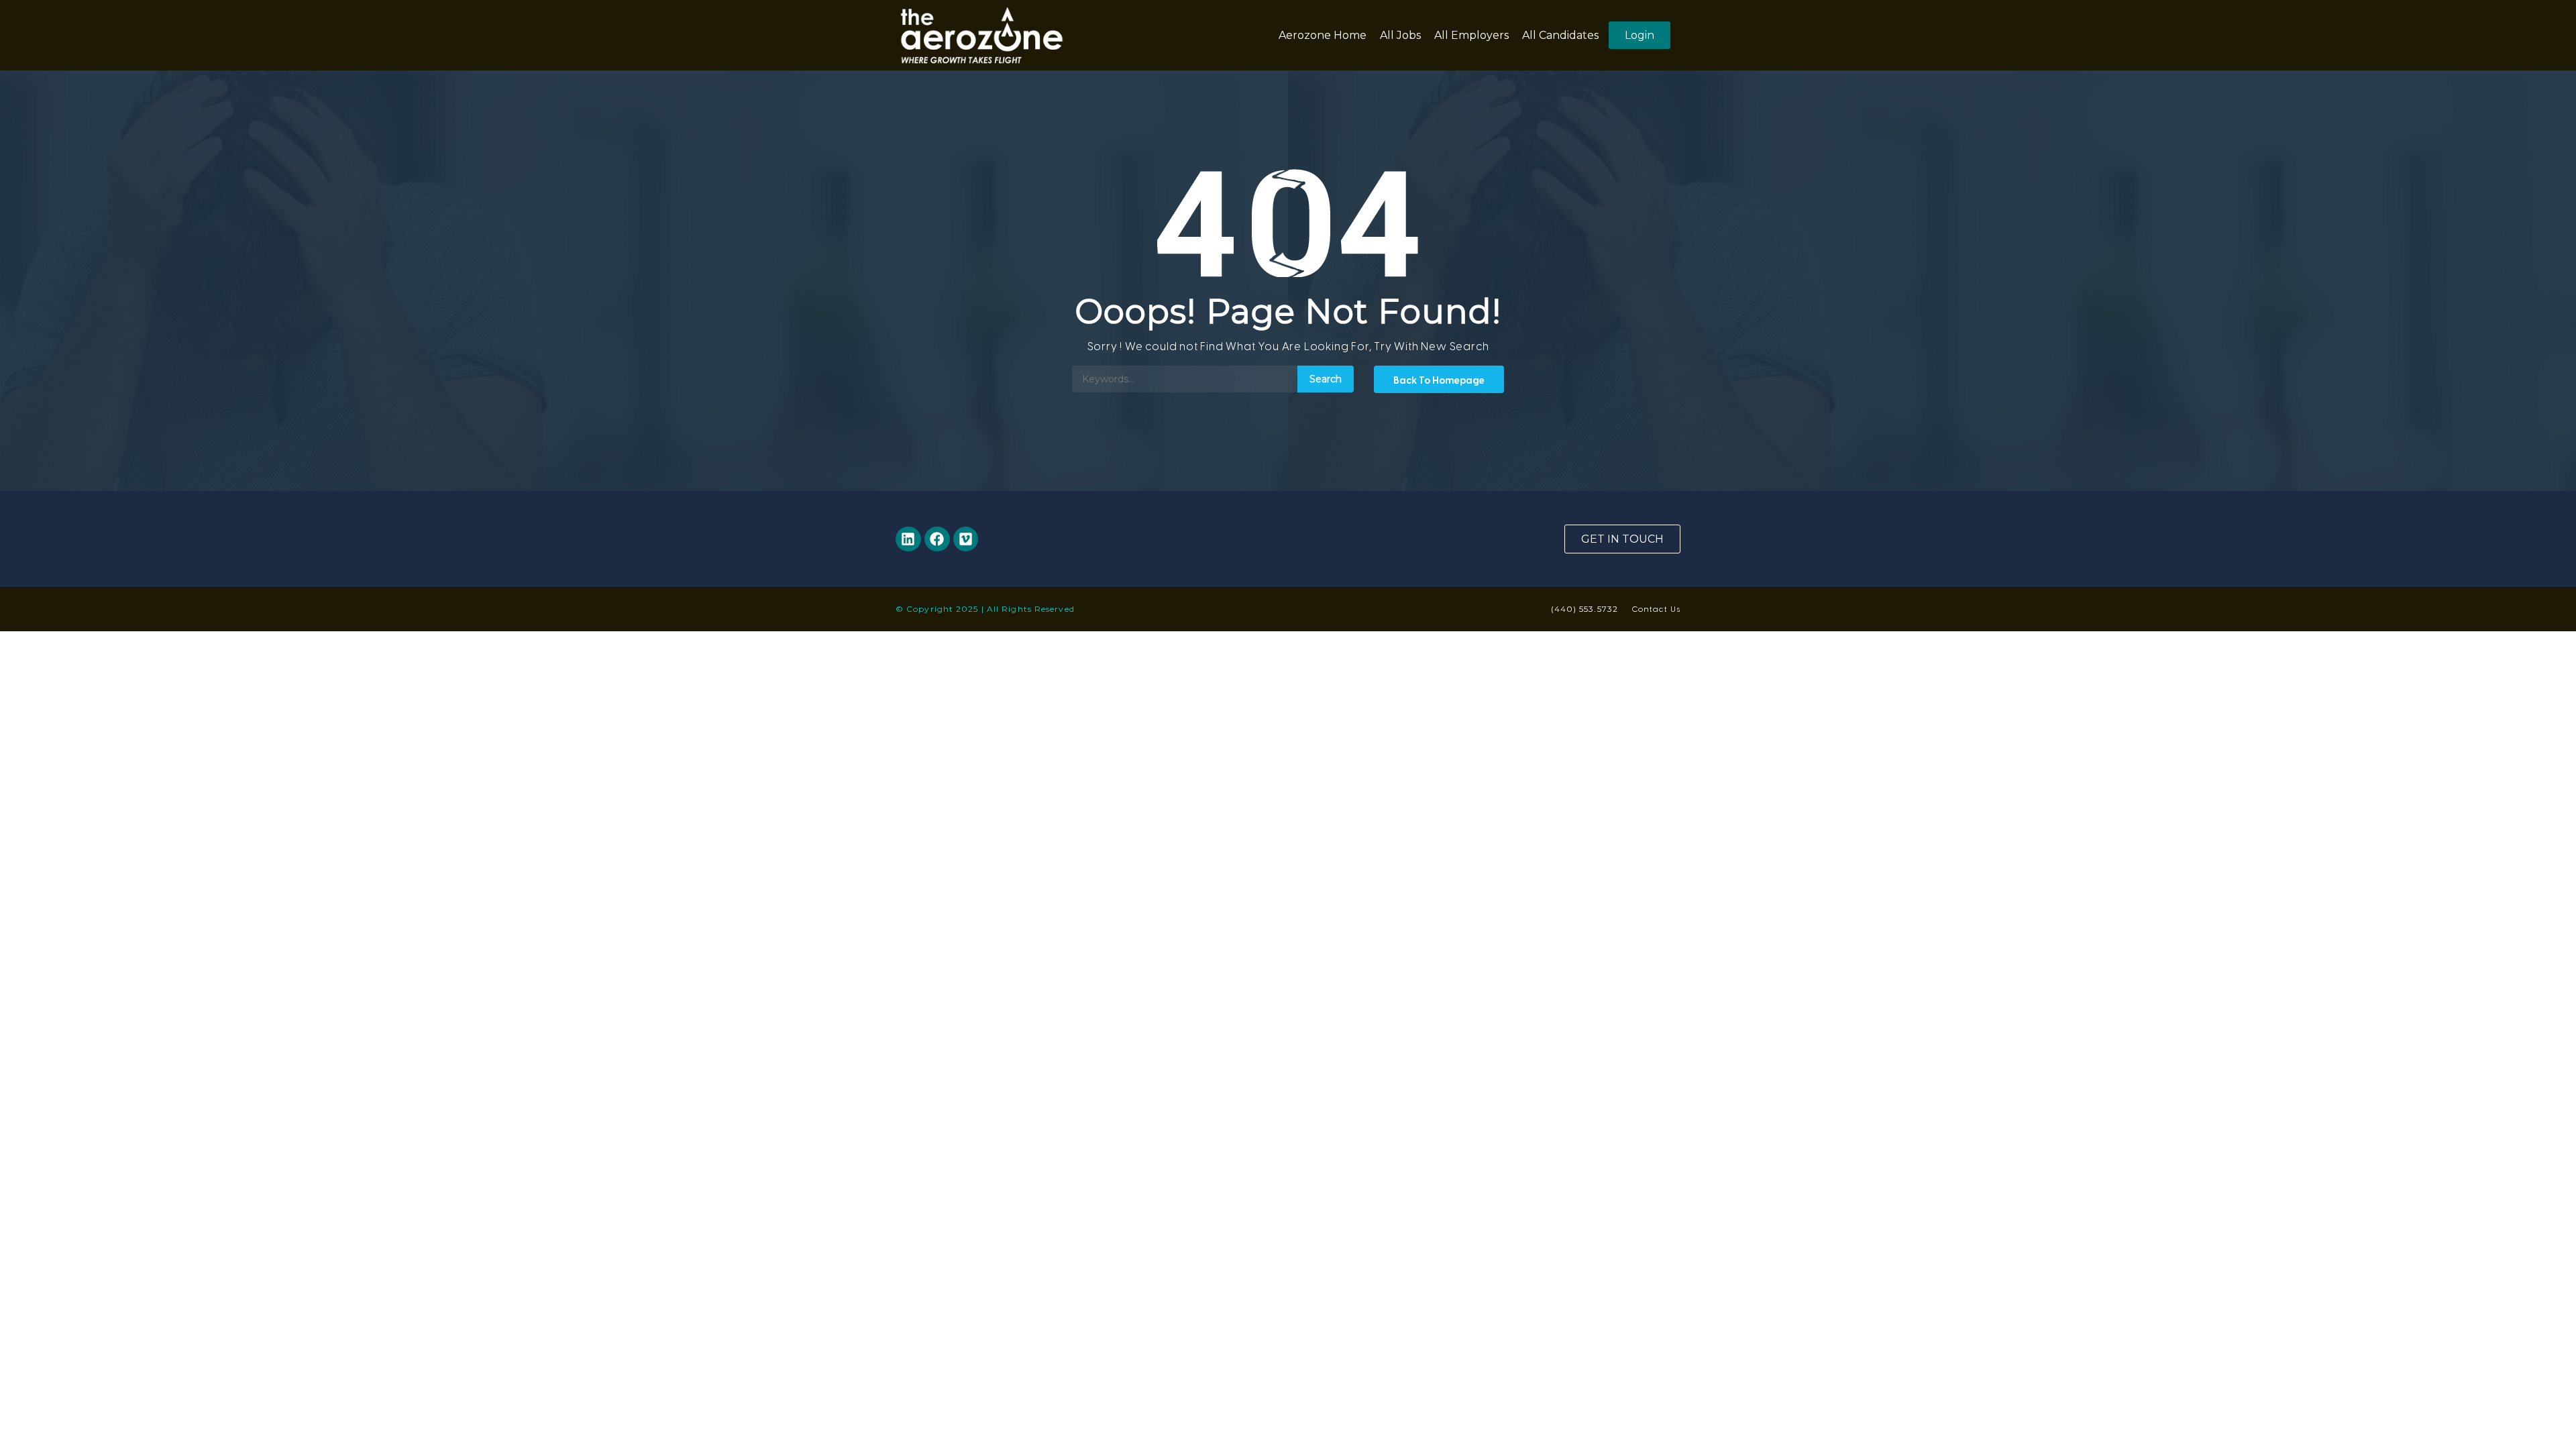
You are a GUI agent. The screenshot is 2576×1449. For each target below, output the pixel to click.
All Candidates (1560, 35)
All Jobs (1400, 35)
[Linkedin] (908, 539)
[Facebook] (937, 539)
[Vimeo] (966, 539)
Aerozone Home (1323, 35)
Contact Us (1656, 608)
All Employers (1471, 35)
